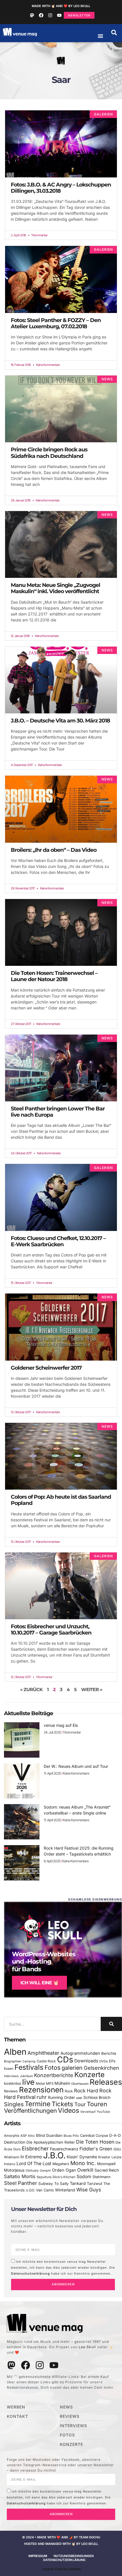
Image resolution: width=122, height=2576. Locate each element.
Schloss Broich (97, 2097)
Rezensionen (41, 2090)
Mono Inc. (83, 2163)
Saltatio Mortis (20, 2176)
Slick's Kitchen (64, 2177)
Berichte (109, 2053)
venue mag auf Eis (61, 1725)
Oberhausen (80, 2084)
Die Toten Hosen (95, 2142)
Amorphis (12, 2136)
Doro (17, 2149)
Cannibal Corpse (94, 2136)
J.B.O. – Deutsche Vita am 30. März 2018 (60, 721)
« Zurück (31, 1690)
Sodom (84, 2177)
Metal (40, 2083)
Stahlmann (102, 2177)
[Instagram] (50, 15)
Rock (69, 2091)
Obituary (32, 2170)
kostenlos (12, 2083)
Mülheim (62, 2083)
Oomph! (45, 2171)
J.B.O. (54, 2155)
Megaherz (61, 2164)
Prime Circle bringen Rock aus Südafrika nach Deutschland (49, 453)
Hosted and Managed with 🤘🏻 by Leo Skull (61, 2544)
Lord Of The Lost (34, 2164)
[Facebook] (41, 15)
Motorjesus (14, 2170)
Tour (80, 2104)
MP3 (50, 2083)
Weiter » (92, 1690)
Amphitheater (43, 2053)
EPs (112, 2061)
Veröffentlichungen (30, 2111)
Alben (15, 2052)
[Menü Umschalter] (100, 36)
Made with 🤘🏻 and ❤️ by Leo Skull (61, 6)
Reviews (11, 2091)
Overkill (85, 2170)
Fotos (52, 2067)
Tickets (62, 2104)
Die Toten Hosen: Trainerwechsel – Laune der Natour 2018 (54, 976)
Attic (31, 2136)
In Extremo (31, 2157)
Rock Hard (86, 2091)
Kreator (104, 2157)
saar (79, 2098)
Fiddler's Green (96, 2149)
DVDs (104, 2061)
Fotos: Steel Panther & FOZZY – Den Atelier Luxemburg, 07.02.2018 (56, 323)
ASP (24, 2136)
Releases (106, 2082)
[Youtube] (59, 15)
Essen (9, 2069)
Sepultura (44, 2177)
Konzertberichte (54, 2075)
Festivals (29, 2067)
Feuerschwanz (64, 2149)
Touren (97, 2104)
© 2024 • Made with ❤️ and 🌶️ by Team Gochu (61, 2537)
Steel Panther (21, 2183)
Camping (29, 2061)
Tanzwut (94, 2184)
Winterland (65, 2190)
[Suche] (111, 2024)
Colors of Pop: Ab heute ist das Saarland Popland (61, 1500)
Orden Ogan (64, 2170)
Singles (14, 2104)
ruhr (42, 2097)
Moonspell (106, 2164)
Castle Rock (46, 2061)
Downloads (86, 2061)
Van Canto (45, 2190)
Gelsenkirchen (101, 2068)
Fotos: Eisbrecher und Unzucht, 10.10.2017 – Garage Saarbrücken (51, 1630)
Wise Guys (89, 2190)
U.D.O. (30, 2190)
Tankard (78, 2184)
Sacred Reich (107, 2170)
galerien (72, 2068)
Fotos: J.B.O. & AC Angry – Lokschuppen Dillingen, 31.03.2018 (61, 188)
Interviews (11, 2076)
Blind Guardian (49, 2135)
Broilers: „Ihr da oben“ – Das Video (54, 850)
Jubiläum (26, 2076)
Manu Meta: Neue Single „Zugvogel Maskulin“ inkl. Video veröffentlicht (55, 588)
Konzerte (90, 2075)
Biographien (13, 2061)
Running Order (61, 2097)
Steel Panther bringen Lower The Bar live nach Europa (58, 1112)
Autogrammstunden (80, 2053)
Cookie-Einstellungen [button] (61, 2569)
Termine (38, 2104)
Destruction (15, 2142)
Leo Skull (87, 2347)
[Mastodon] (32, 15)
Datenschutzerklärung (30, 2273)
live (28, 2082)
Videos (69, 2110)
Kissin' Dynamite (82, 2157)
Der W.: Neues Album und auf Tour (76, 1766)
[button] (114, 33)
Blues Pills (71, 2136)
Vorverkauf (88, 2112)
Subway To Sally (53, 2184)
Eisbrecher (35, 2149)
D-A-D (115, 2135)
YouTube (103, 2112)
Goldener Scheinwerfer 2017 (46, 1368)
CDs (65, 2059)
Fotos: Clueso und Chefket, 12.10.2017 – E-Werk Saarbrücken (58, 1241)
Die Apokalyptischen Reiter (51, 2142)
